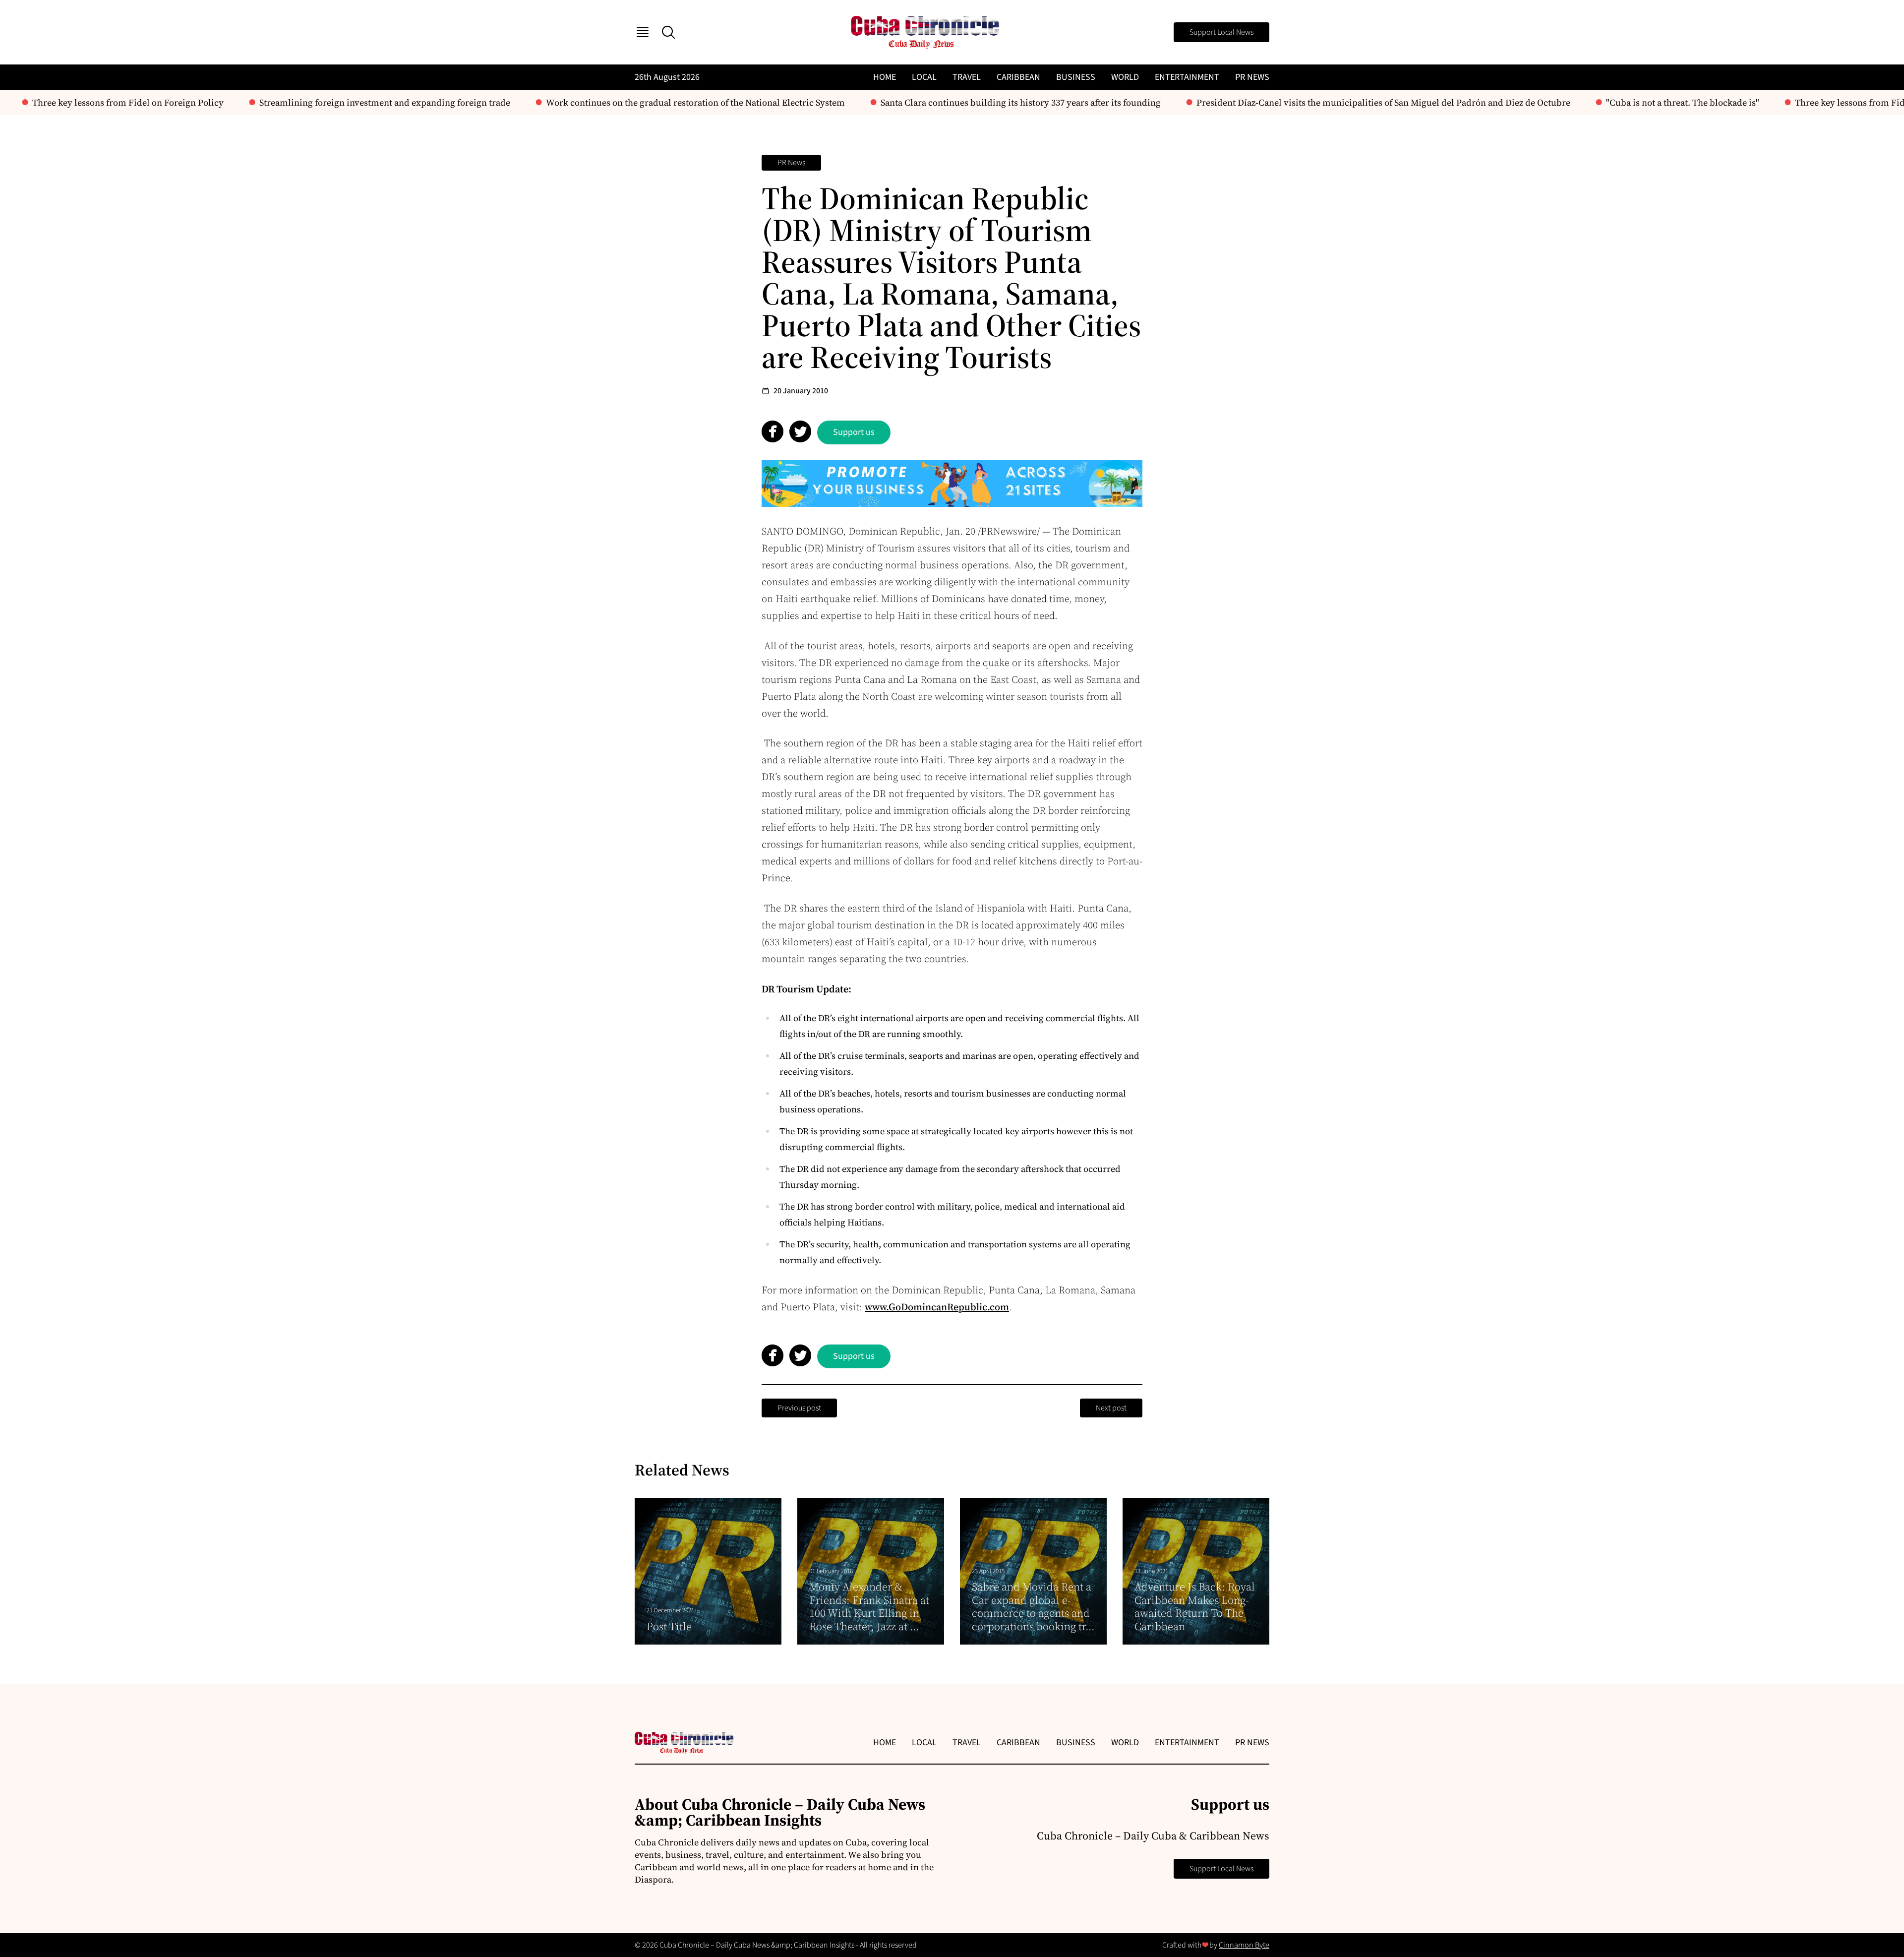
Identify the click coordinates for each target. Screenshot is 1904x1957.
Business (1076, 77)
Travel (967, 77)
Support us (854, 432)
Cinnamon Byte (1244, 1945)
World (1125, 77)
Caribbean (1018, 77)
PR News (1252, 77)
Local (924, 77)
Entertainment (1187, 77)
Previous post (799, 1408)
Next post (1111, 1408)
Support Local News (1221, 32)
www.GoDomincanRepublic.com (937, 1307)
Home (885, 77)
